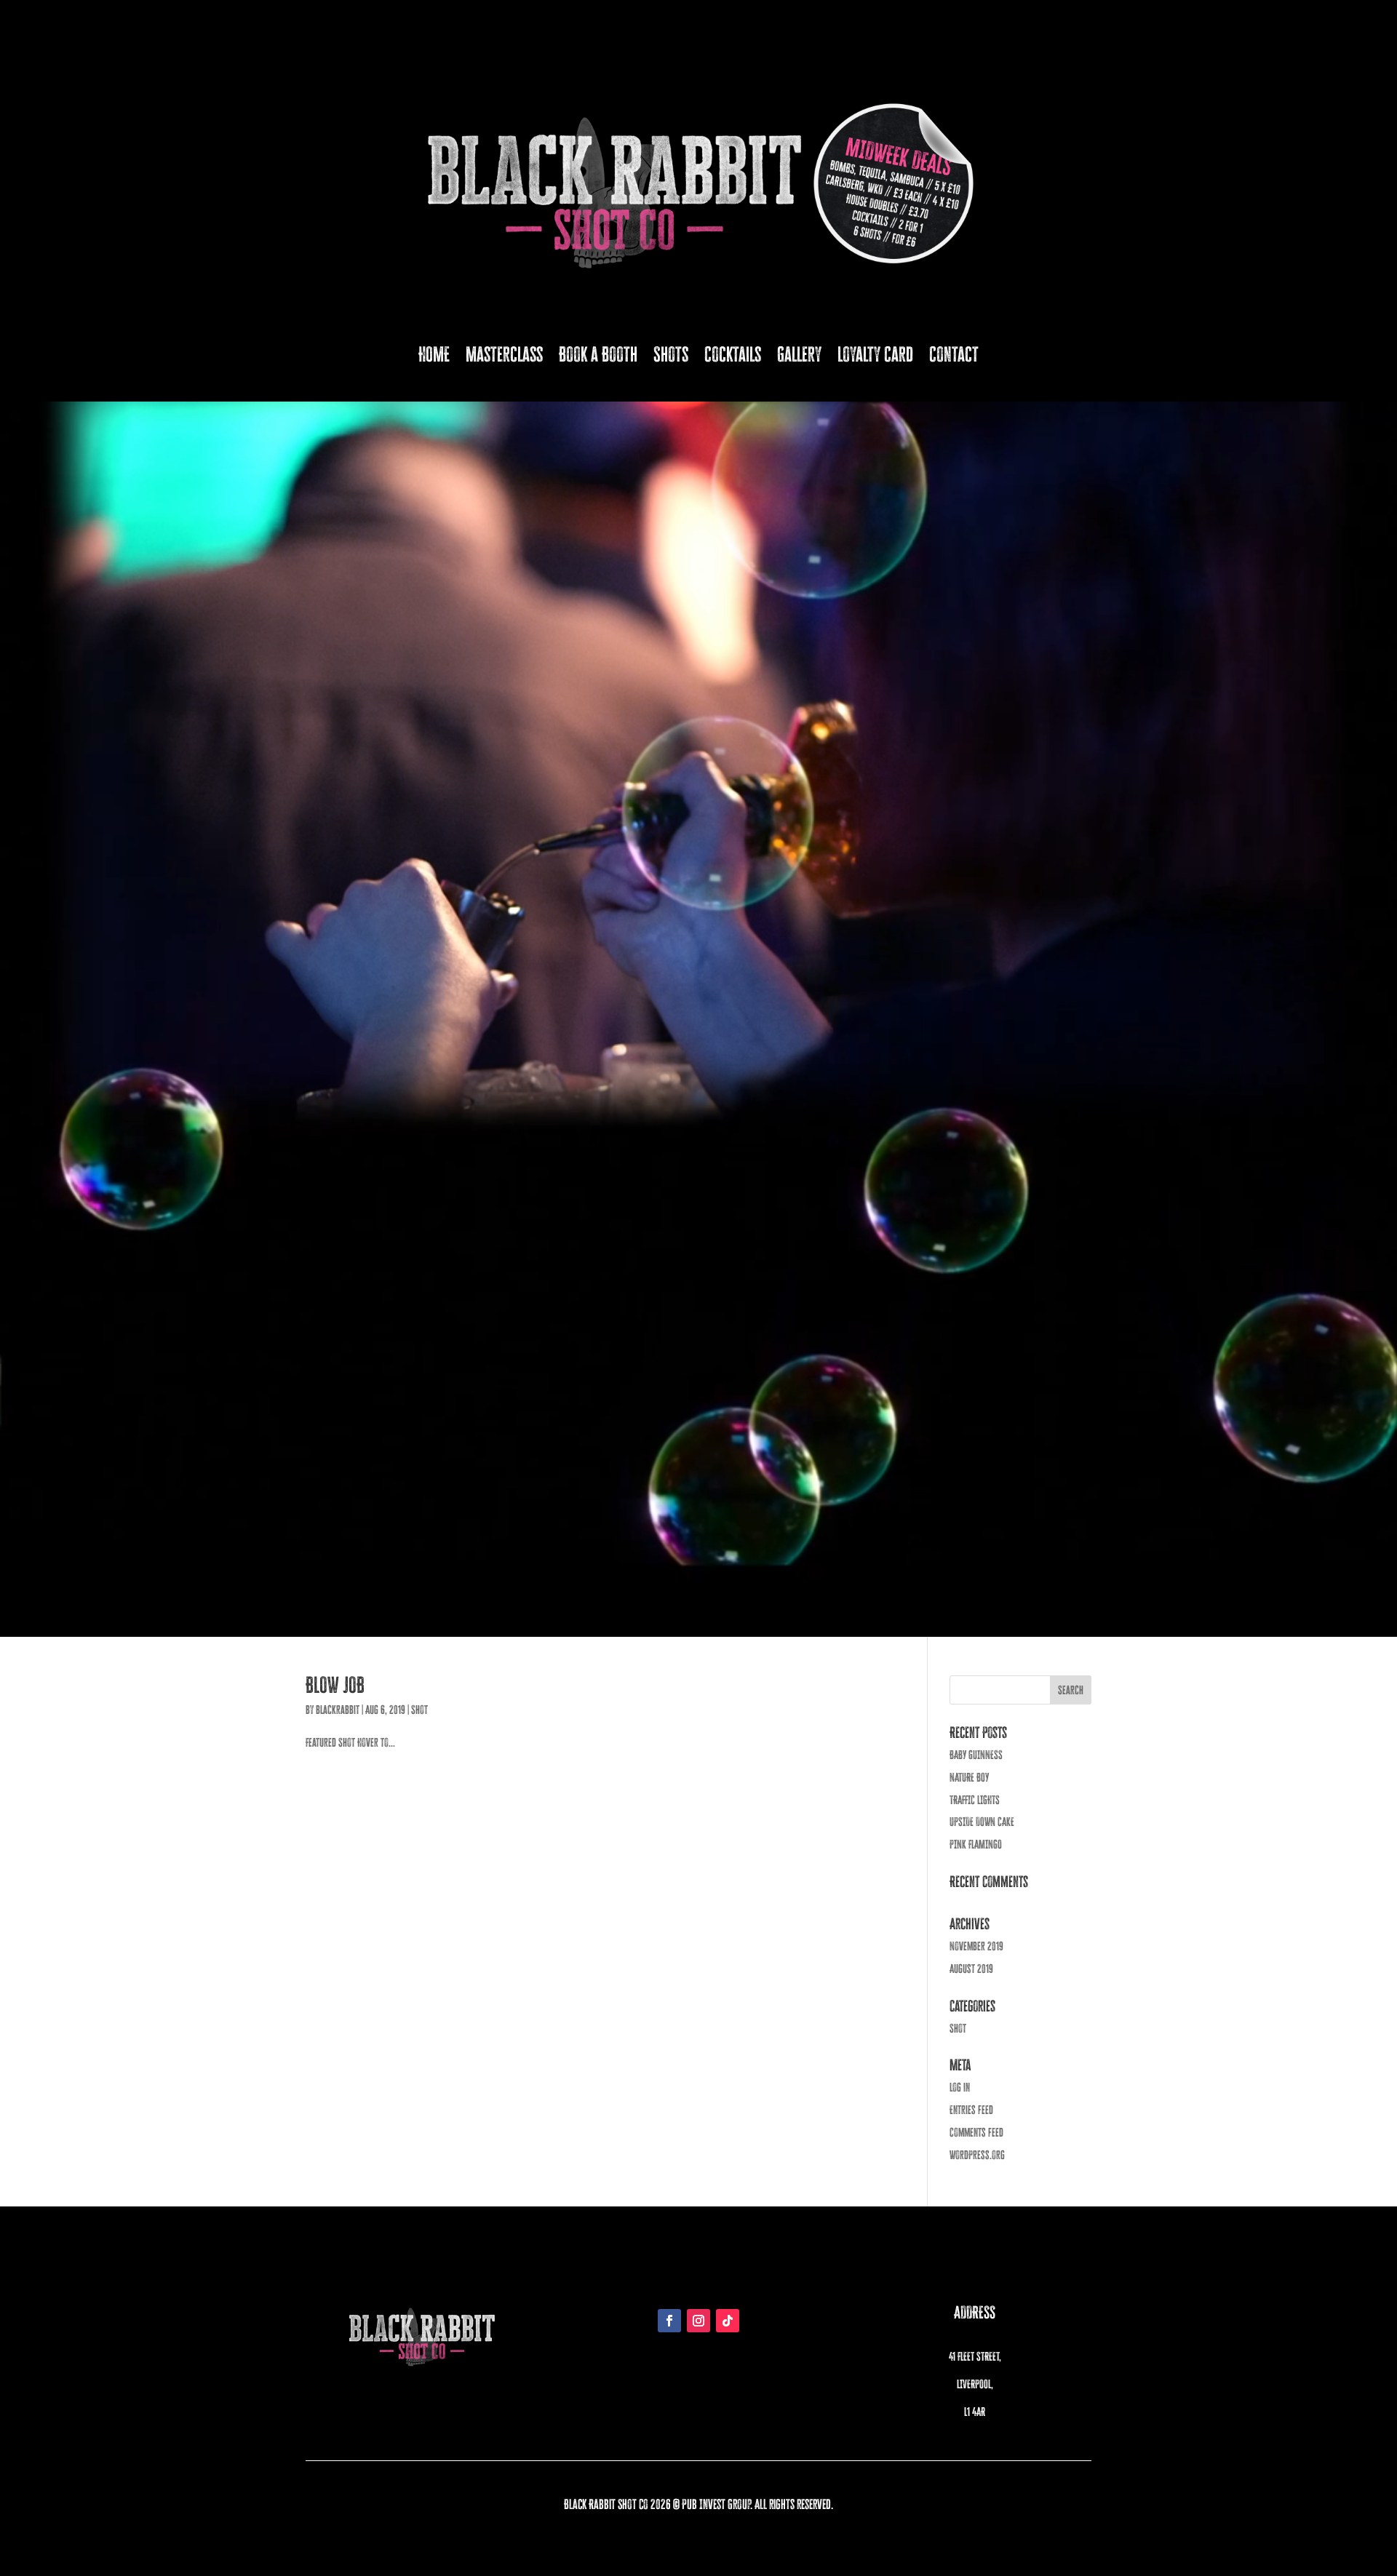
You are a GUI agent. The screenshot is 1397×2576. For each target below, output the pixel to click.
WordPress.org (977, 2155)
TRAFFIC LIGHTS (975, 1800)
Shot (419, 1710)
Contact (954, 354)
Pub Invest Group (716, 2504)
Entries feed (971, 2110)
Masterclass (504, 354)
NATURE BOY (969, 1777)
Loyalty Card (875, 354)
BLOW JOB (335, 1685)
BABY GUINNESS (976, 1755)
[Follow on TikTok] (728, 2321)
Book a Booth (598, 354)
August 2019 (971, 1969)
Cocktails (733, 354)
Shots (671, 354)
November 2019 (976, 1946)
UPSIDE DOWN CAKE (982, 1822)
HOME (434, 354)
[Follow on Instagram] (698, 2321)
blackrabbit (338, 1710)
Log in (960, 2087)
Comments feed (976, 2132)
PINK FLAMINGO (976, 1844)
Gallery (799, 354)
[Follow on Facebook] (669, 2321)
